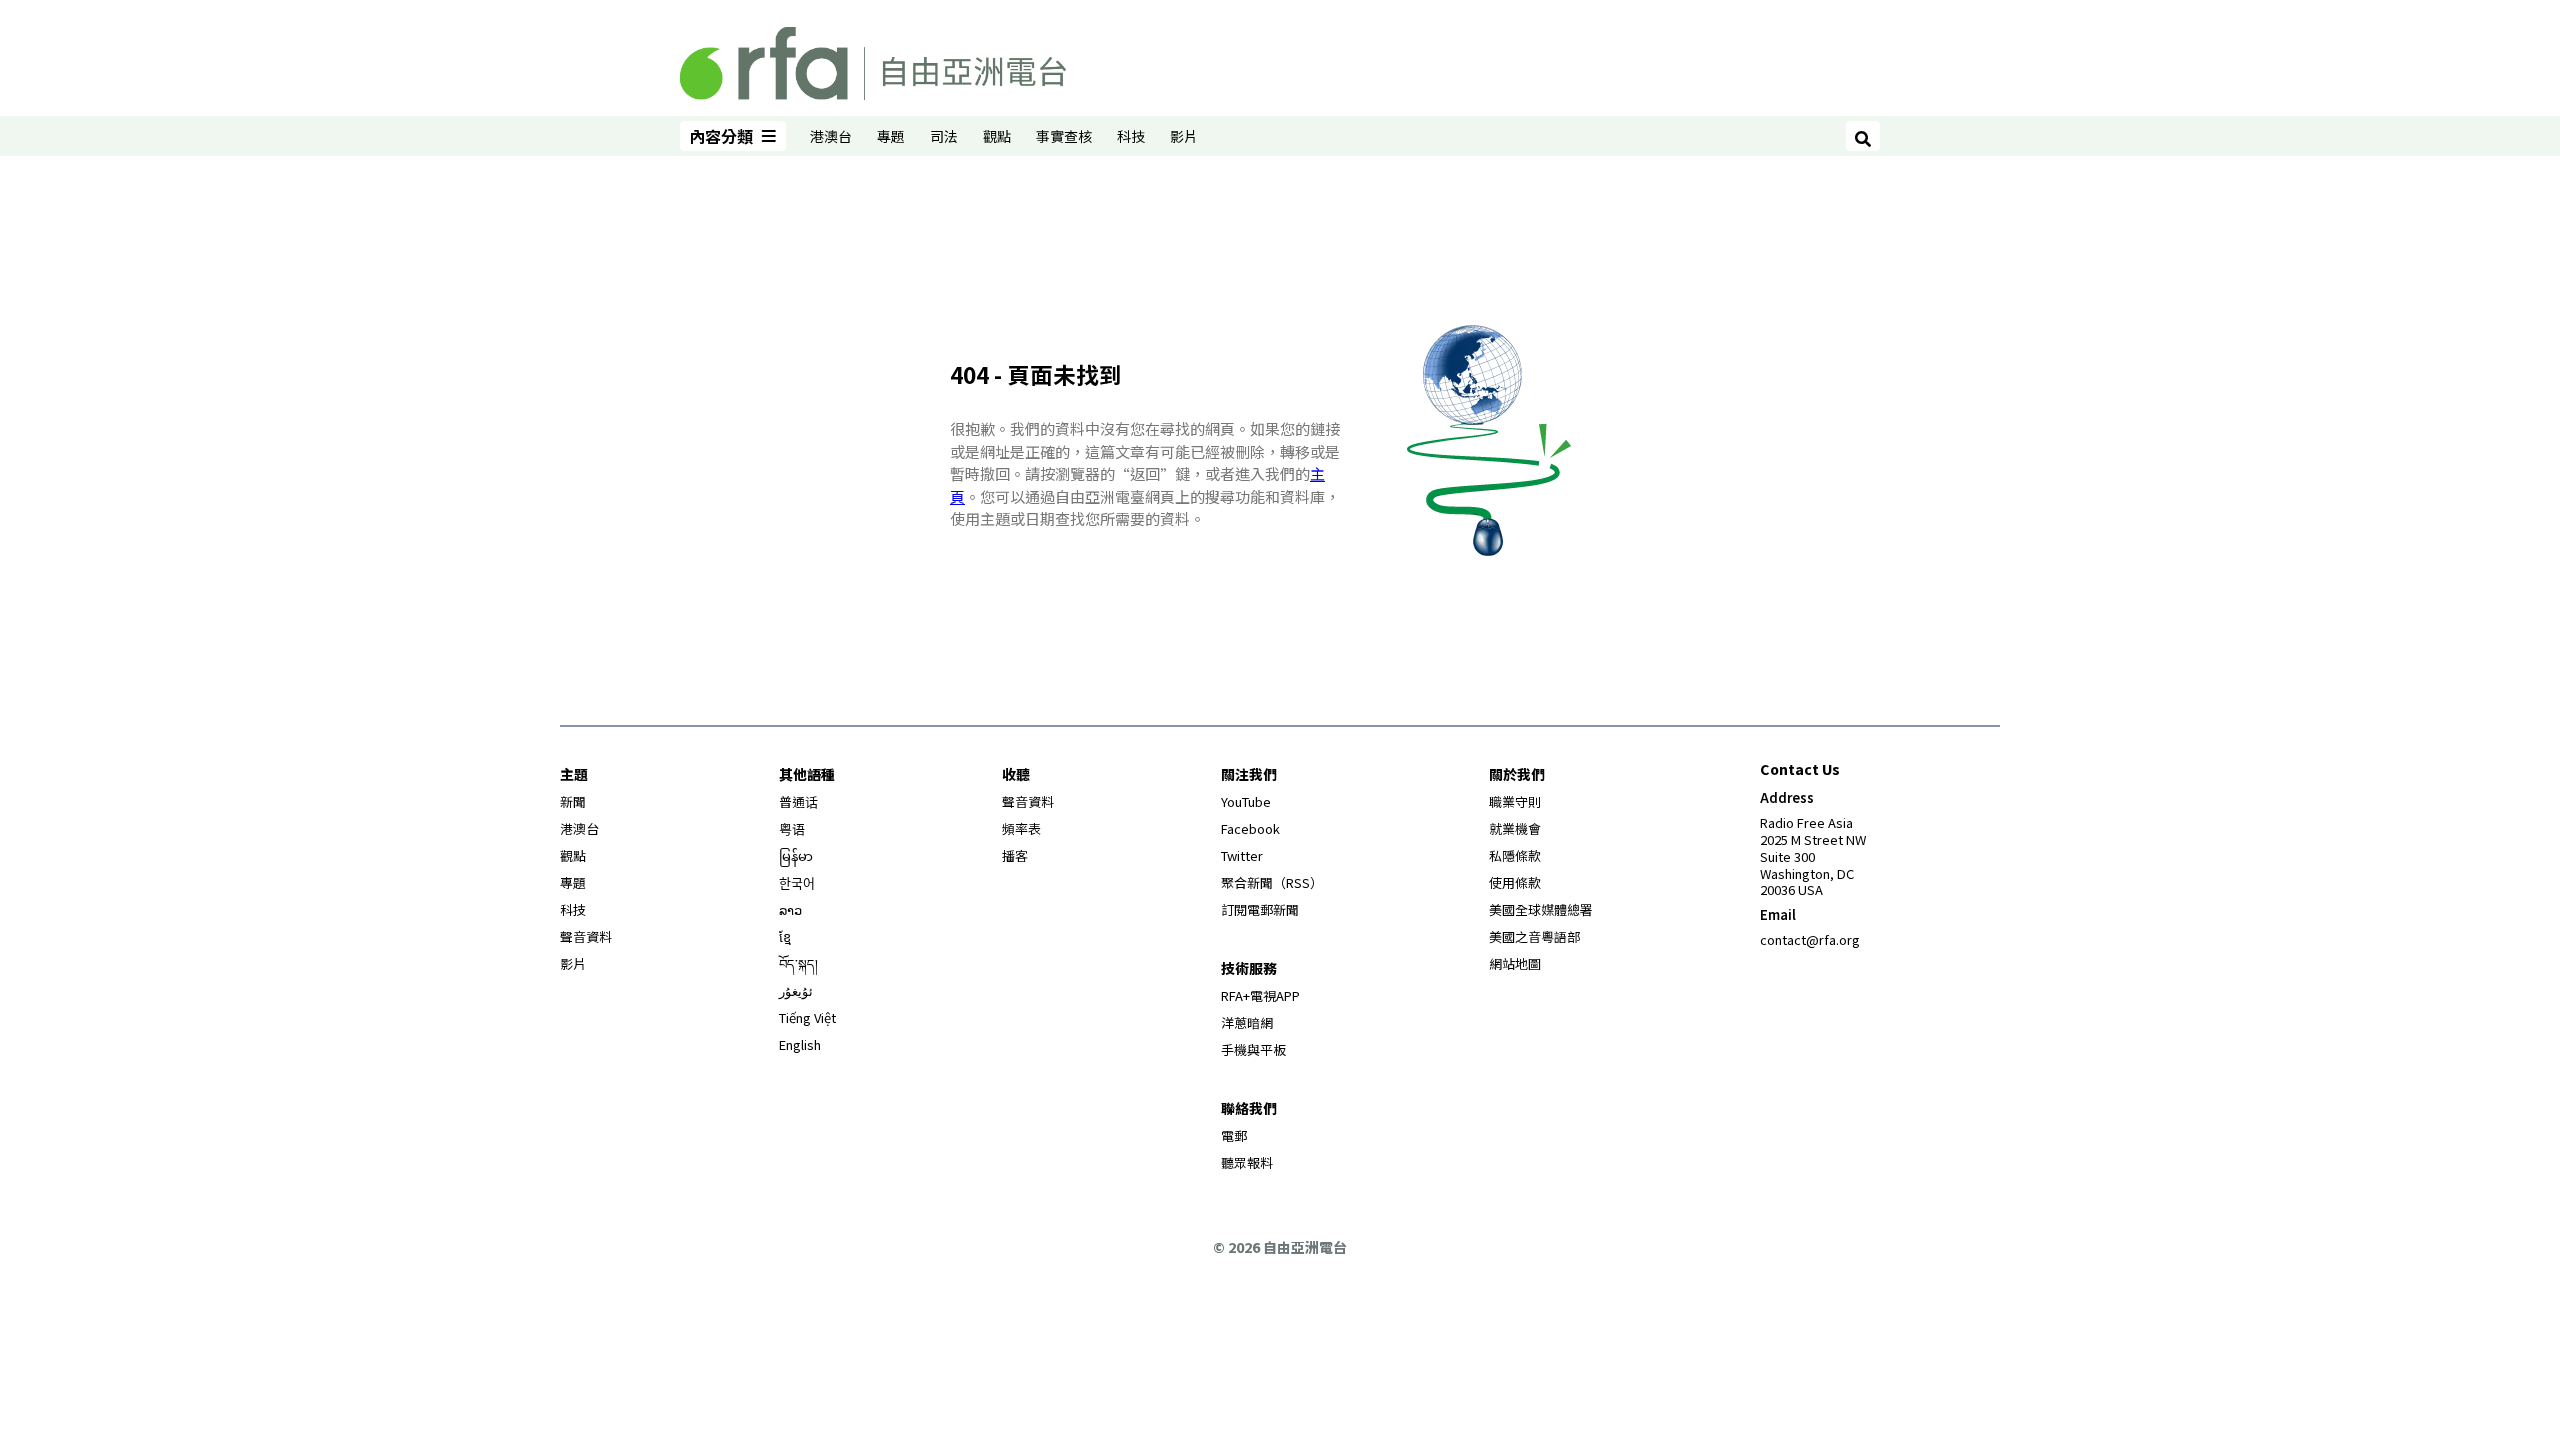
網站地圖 (1515, 963)
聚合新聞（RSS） (1272, 882)
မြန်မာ (796, 855)
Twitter (1242, 855)
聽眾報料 (1247, 1162)
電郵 (1234, 1135)
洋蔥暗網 (1247, 1022)
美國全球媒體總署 (1541, 909)
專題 (891, 136)
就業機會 (1515, 828)
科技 (1131, 136)
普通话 (798, 801)
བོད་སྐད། (798, 963)
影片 (1184, 136)
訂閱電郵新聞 (1260, 909)
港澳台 (831, 136)
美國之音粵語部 (1534, 936)
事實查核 (1064, 136)
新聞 (573, 801)
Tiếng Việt (807, 1017)
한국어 (797, 882)
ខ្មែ (785, 936)
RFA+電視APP (1260, 995)
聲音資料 (586, 936)
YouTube (1246, 801)
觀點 (997, 136)
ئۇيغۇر (796, 990)
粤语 (792, 828)
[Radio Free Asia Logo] (873, 60)
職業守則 (1515, 801)
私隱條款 (1515, 855)
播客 (1015, 855)
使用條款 (1515, 882)
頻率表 (1021, 828)
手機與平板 (1253, 1049)
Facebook (1250, 828)
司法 (944, 136)
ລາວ (790, 909)
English (800, 1044)
